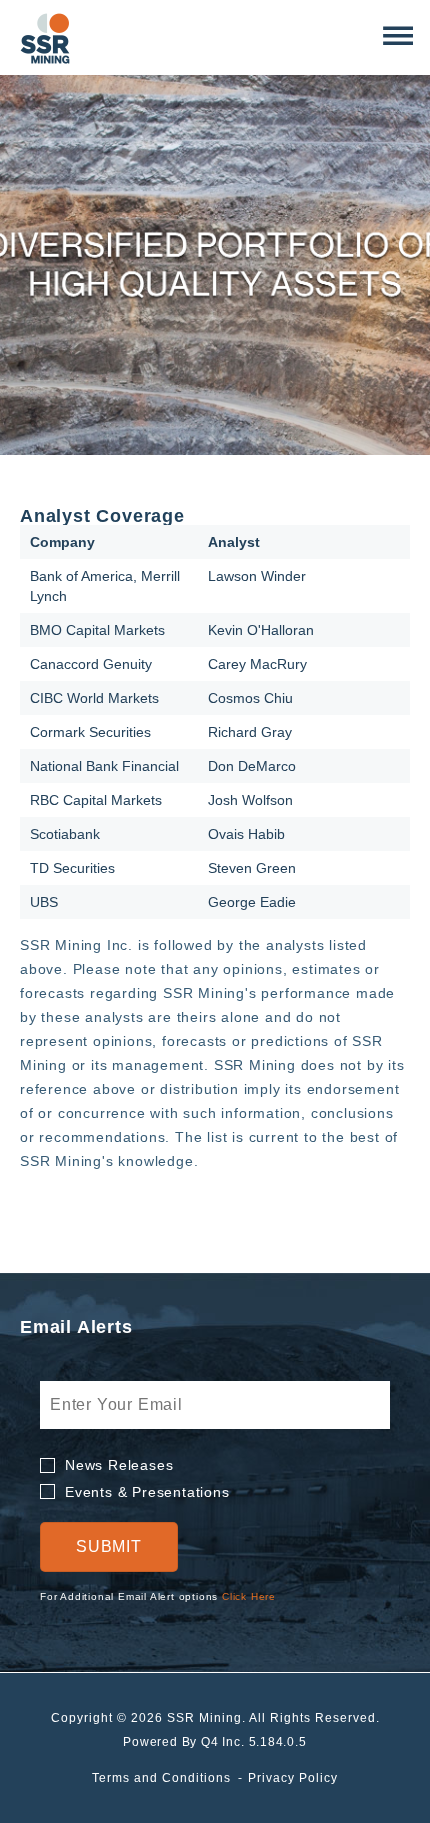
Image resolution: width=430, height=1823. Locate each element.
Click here (249, 1596)
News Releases (119, 1465)
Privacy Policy (293, 1778)
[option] (215, 265)
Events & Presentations (147, 1492)
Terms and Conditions (161, 1778)
